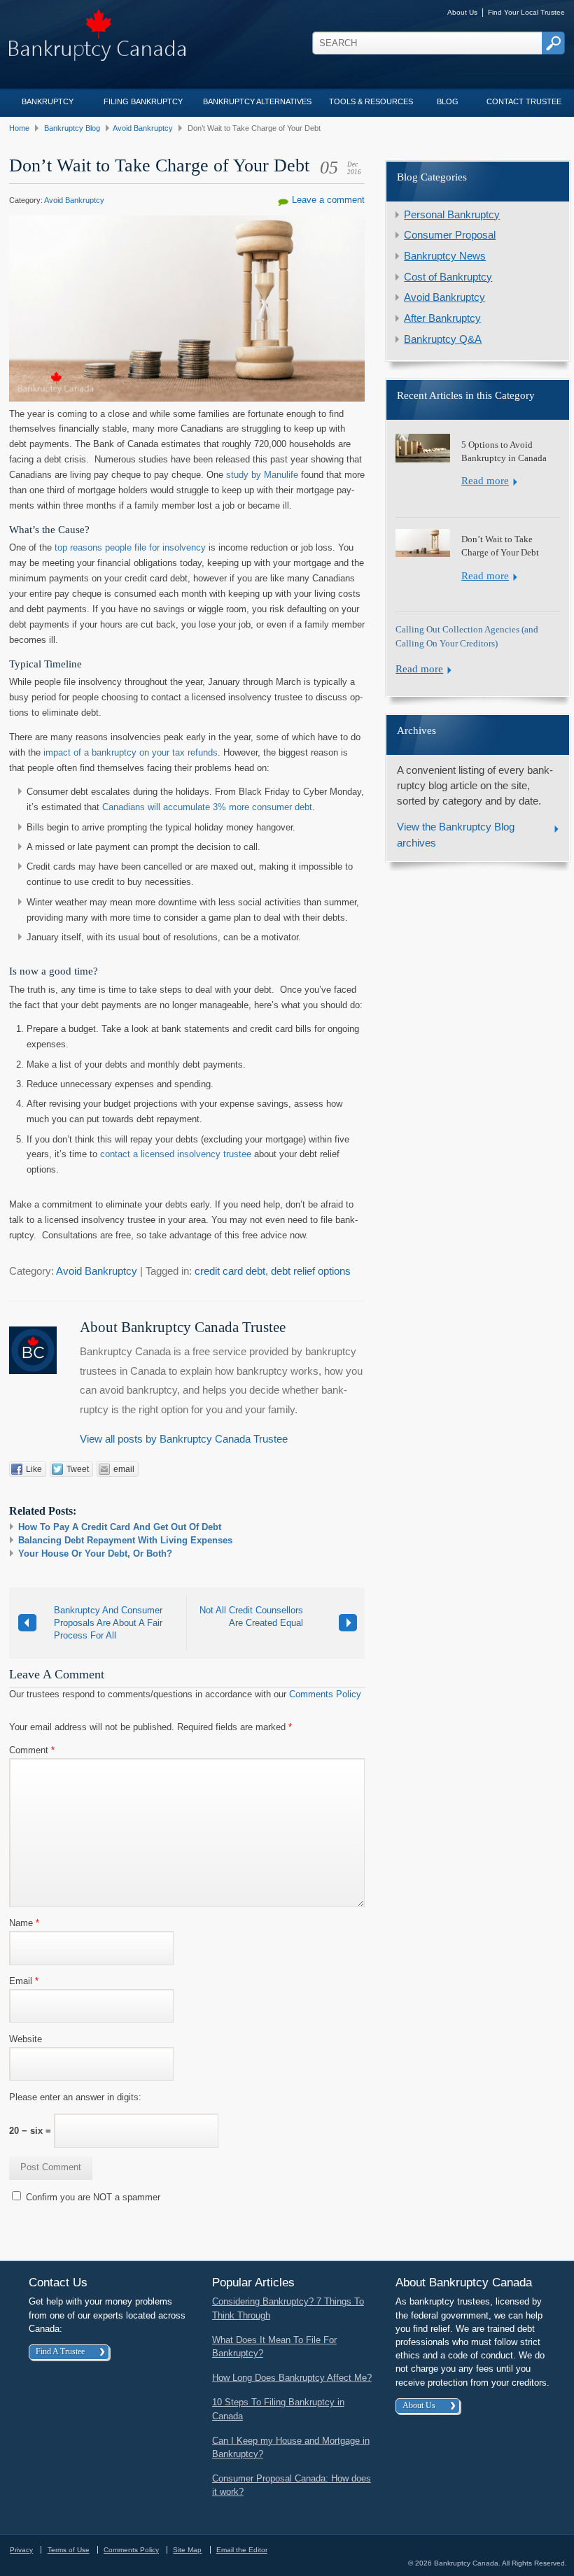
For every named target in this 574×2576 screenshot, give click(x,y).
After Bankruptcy (442, 318)
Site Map (187, 2550)
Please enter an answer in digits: (75, 2097)
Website (26, 2039)
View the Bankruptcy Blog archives (456, 835)
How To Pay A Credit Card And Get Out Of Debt (120, 1527)
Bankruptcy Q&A (443, 339)
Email (24, 1981)
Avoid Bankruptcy (143, 128)
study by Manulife (262, 475)
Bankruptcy (48, 101)
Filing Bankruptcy (143, 101)
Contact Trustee (524, 101)
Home (19, 128)
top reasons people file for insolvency (130, 547)
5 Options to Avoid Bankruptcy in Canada (504, 452)
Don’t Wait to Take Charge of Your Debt (500, 546)
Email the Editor (242, 2550)
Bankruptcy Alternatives (257, 101)
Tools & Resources (371, 101)
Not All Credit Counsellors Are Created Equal (251, 1616)
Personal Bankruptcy (452, 215)
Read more (485, 481)
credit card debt (230, 1271)
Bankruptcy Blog (72, 128)
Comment (32, 1750)
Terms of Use (69, 2550)
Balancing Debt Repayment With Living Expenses (125, 1540)
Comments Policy (325, 1694)
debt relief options (311, 1271)
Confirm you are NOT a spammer (92, 2197)
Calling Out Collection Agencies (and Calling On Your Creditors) (467, 636)
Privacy (21, 2550)
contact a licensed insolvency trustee (176, 1154)
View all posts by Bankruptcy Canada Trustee (184, 1439)
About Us (462, 12)
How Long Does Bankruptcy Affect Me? (292, 2378)
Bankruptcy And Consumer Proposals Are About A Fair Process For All (108, 1623)
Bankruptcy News (445, 256)
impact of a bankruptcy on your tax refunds (131, 752)
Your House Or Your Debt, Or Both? (95, 1554)
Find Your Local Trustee (526, 12)
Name (24, 1923)
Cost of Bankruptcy (448, 277)
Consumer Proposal (450, 235)
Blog (448, 101)
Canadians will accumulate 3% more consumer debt (207, 807)
